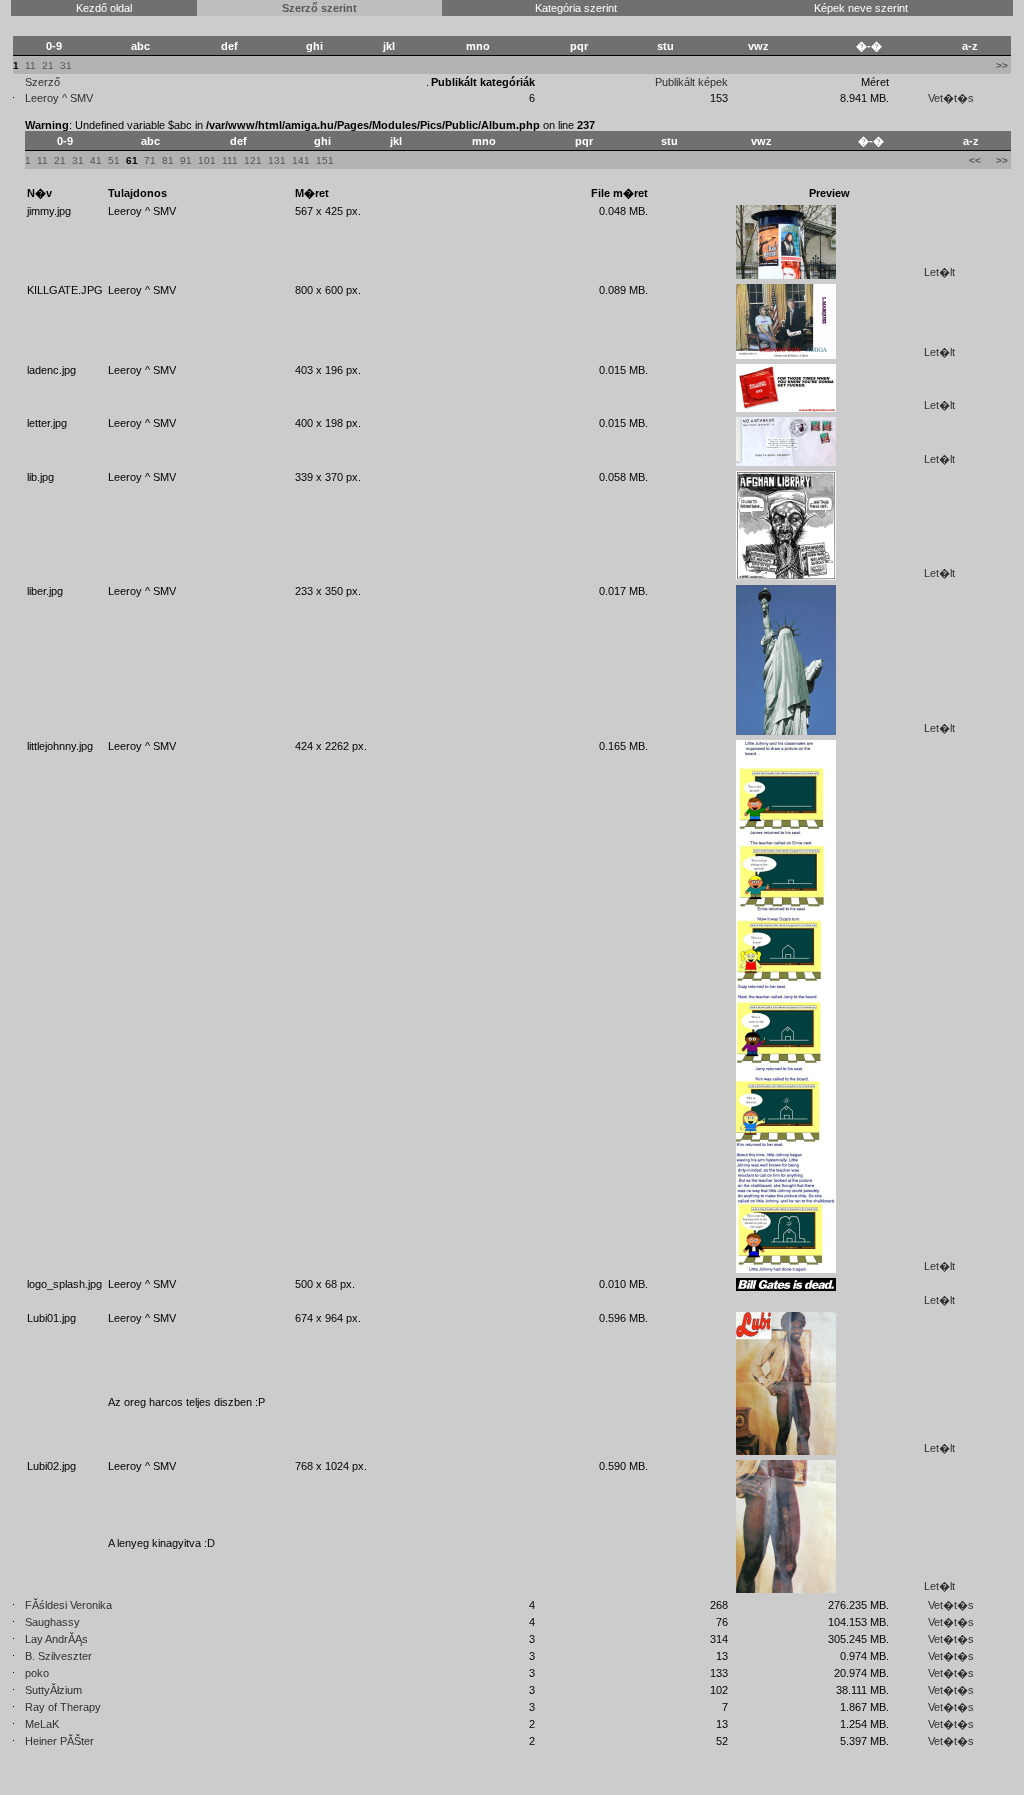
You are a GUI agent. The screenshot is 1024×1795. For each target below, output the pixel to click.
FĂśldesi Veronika (68, 1605)
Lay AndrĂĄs (56, 1639)
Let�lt (939, 272)
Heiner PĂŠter (59, 1741)
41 (96, 160)
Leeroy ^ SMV (59, 98)
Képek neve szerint (861, 8)
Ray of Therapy (63, 1707)
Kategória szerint (576, 8)
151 (325, 160)
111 (230, 160)
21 (48, 65)
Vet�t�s (951, 98)
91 (186, 160)
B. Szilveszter (58, 1656)
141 (301, 160)
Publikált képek (691, 82)
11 (30, 65)
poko (37, 1673)
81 (168, 160)
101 (207, 160)
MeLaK (42, 1724)
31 (66, 65)
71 (150, 160)
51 (114, 160)
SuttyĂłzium (53, 1690)
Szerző (42, 82)
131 (277, 160)
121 (253, 160)
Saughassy (52, 1622)
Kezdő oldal (104, 8)
